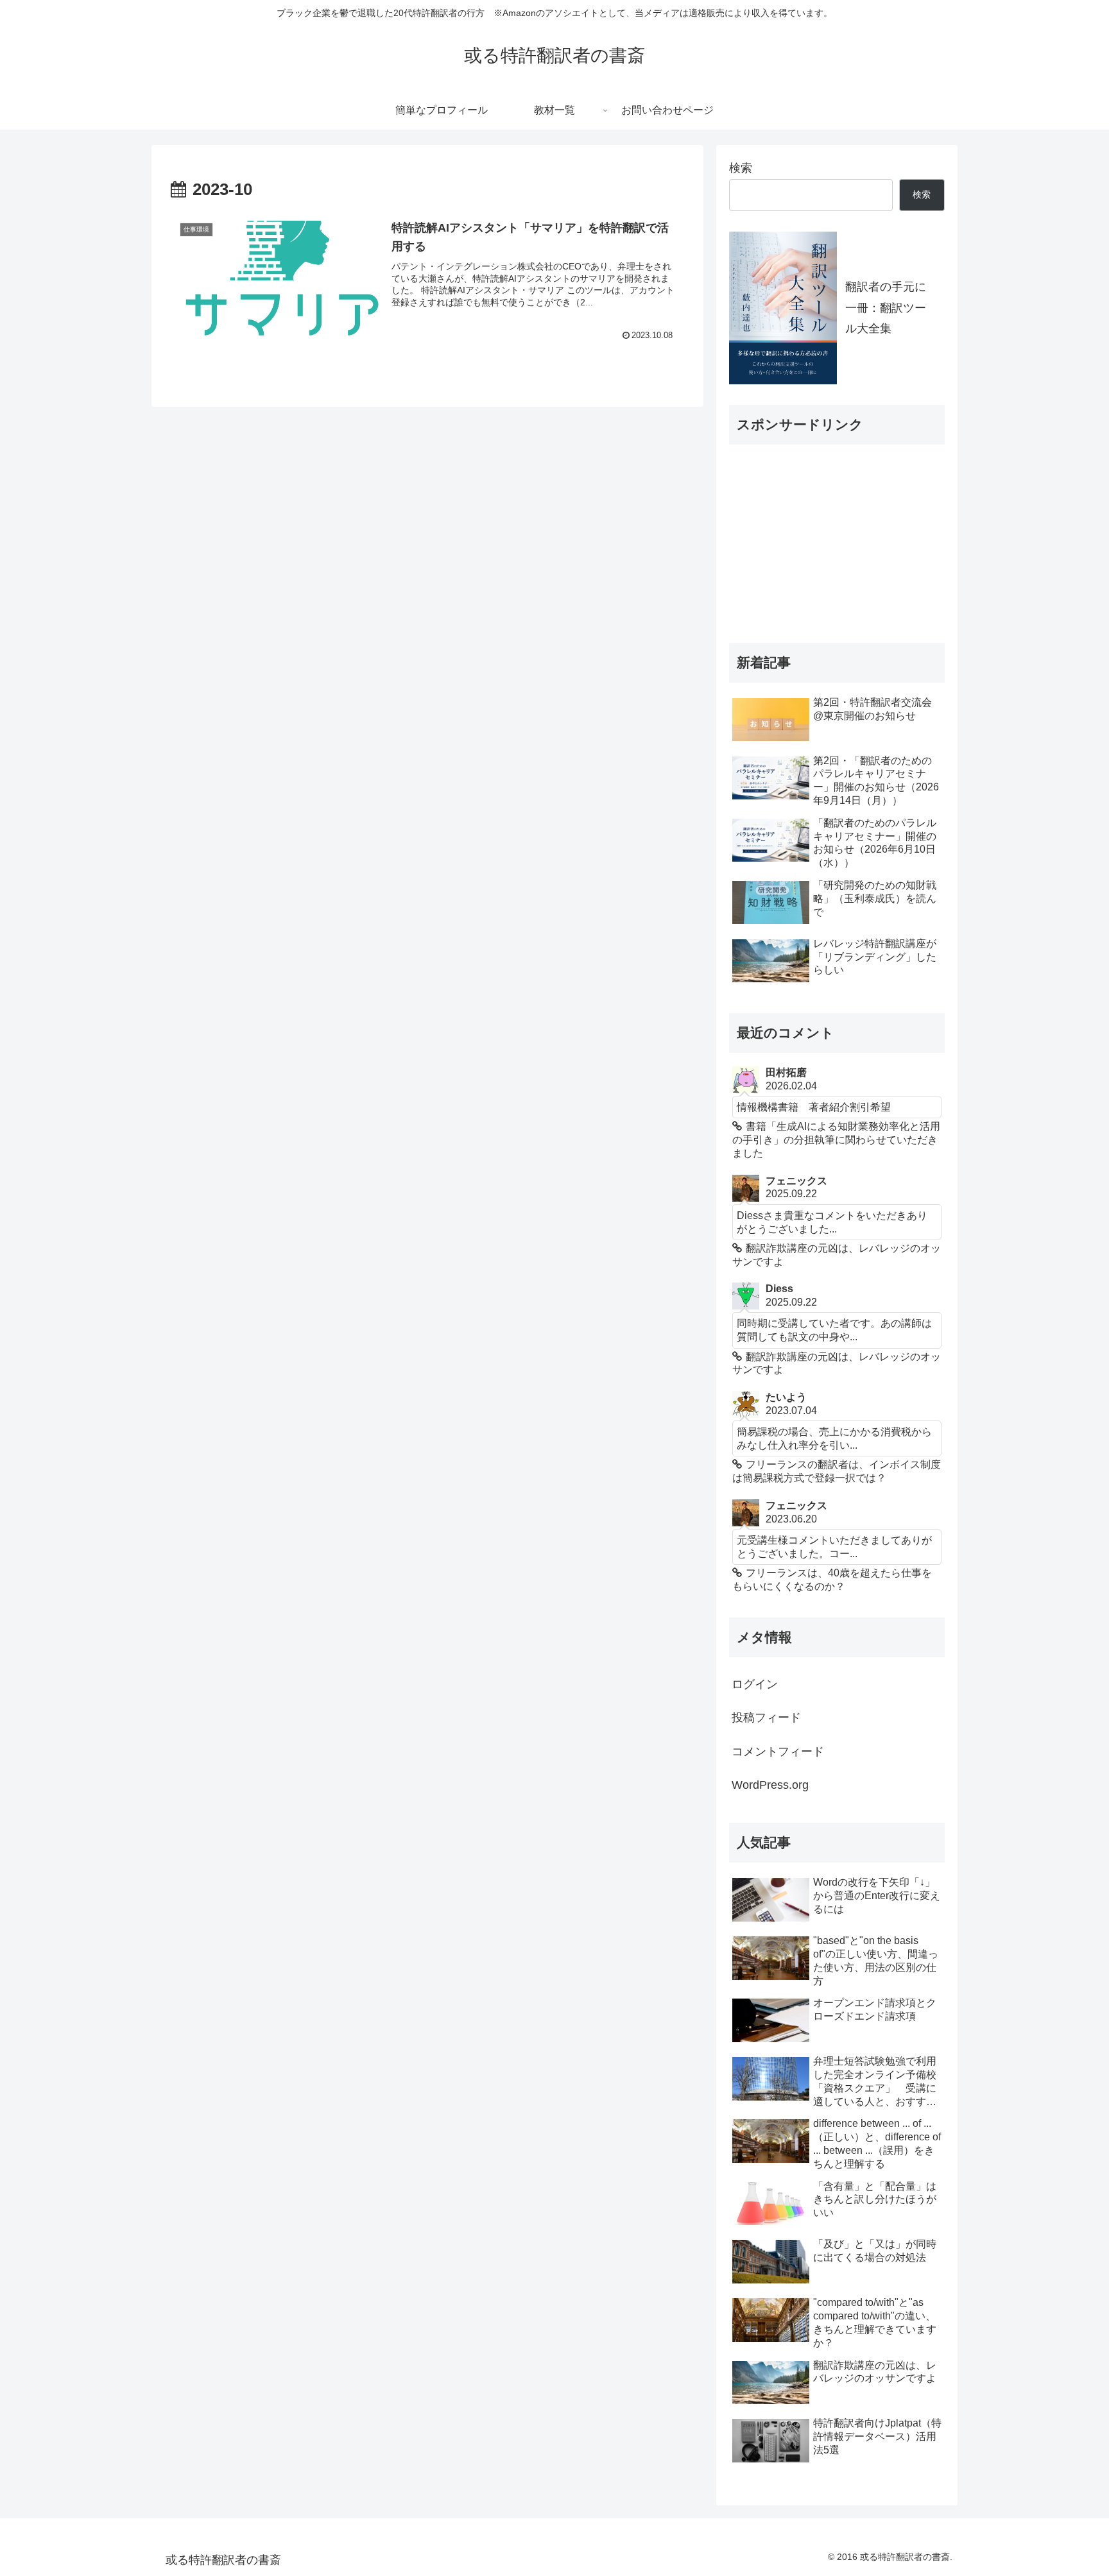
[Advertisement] (825, 535)
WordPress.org (770, 1785)
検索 (741, 168)
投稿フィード (766, 1718)
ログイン (755, 1684)
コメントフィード (778, 1752)
